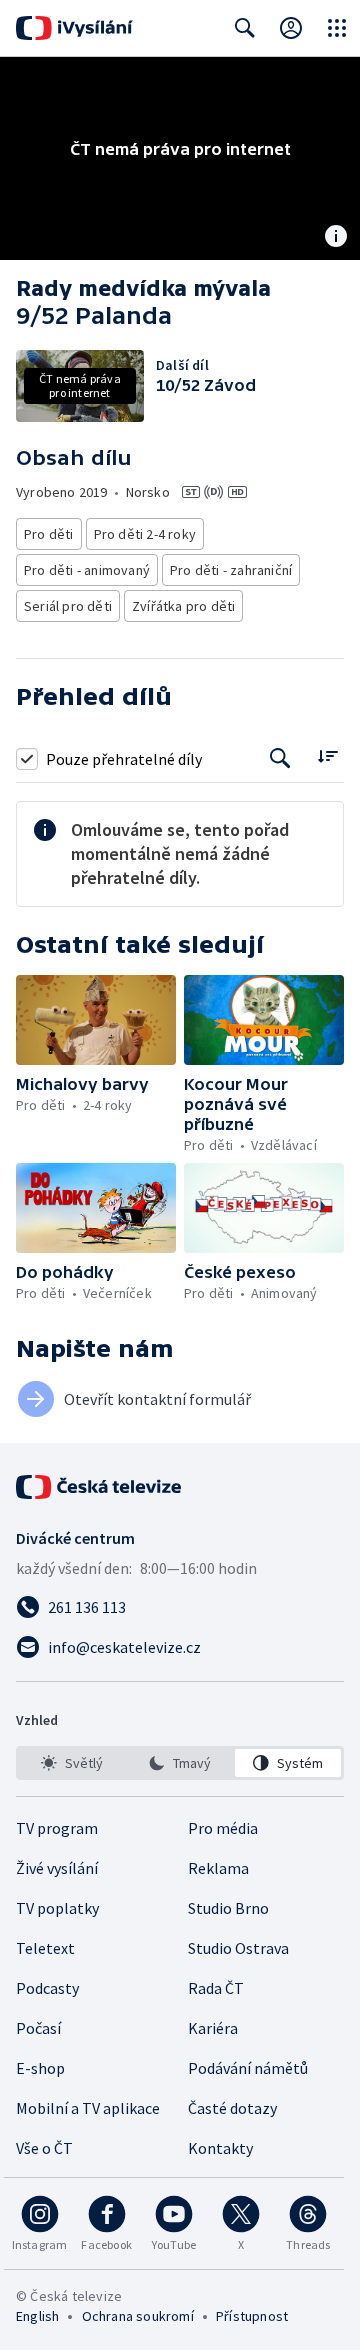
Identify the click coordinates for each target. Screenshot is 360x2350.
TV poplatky (57, 1908)
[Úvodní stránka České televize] (100, 1487)
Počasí (38, 2028)
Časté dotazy (232, 2108)
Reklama (218, 1868)
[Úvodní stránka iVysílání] (74, 28)
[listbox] (180, 1763)
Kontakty (220, 2148)
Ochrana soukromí (138, 2316)
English (37, 2316)
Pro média (223, 1828)
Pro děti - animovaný (87, 570)
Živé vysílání (57, 1868)
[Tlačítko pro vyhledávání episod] (280, 758)
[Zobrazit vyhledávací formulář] (245, 28)
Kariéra (213, 2028)
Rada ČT (216, 1988)
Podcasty (47, 1988)
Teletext (45, 1948)
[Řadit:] (327, 756)
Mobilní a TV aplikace (88, 2108)
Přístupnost (252, 2316)
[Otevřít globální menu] (337, 28)
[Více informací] (336, 238)
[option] (72, 1763)
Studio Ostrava (238, 1948)
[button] (96, 1020)
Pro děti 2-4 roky (145, 534)
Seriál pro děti (68, 606)
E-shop (40, 2068)
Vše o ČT (44, 2148)
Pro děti (49, 534)
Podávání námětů (248, 2068)
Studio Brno (228, 1908)
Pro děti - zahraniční (231, 570)
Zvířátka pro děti (183, 606)
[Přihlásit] (291, 28)
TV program (57, 1828)
